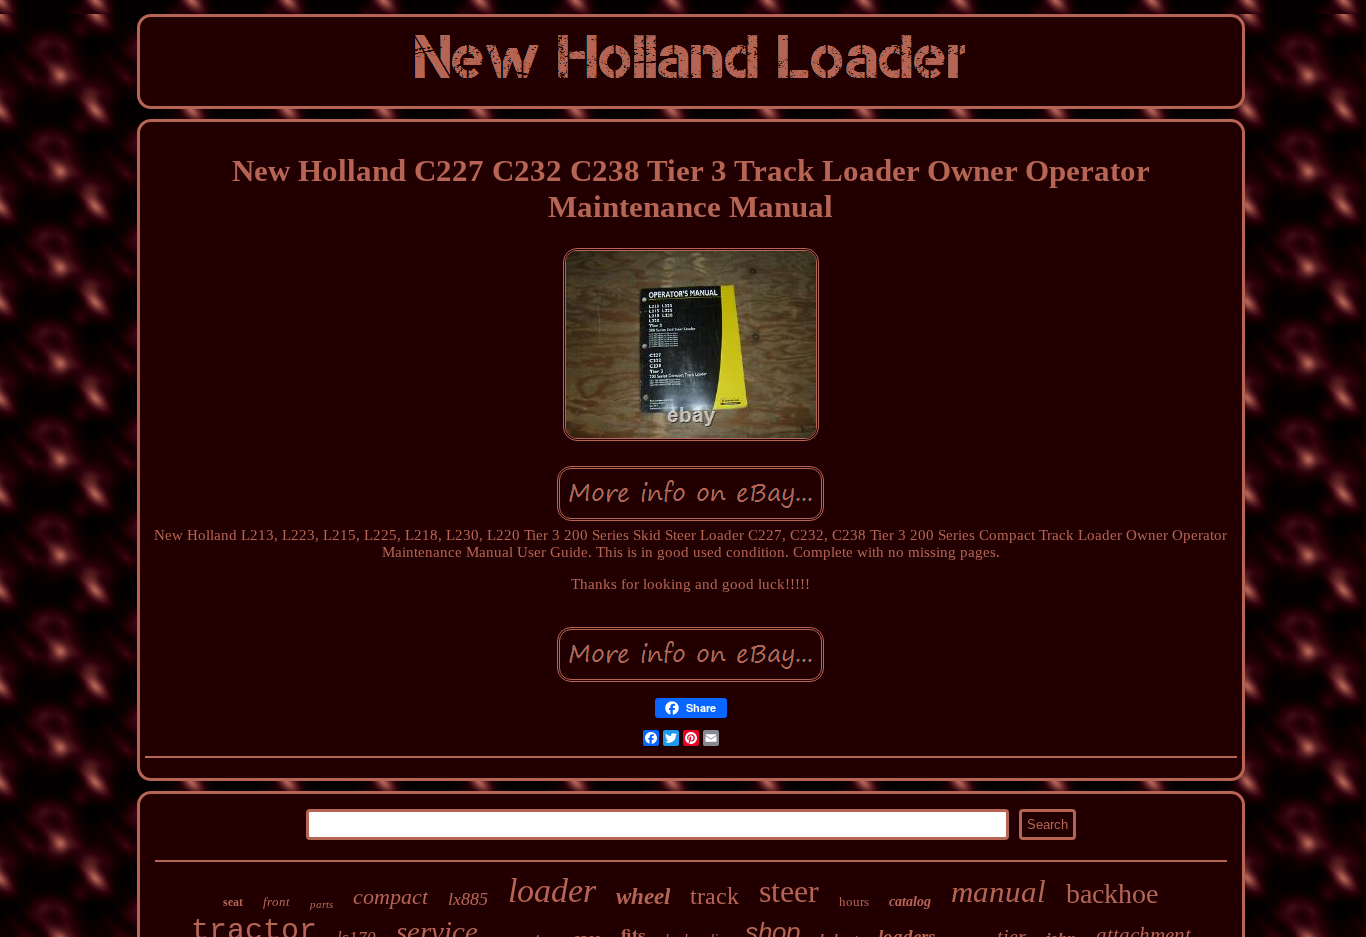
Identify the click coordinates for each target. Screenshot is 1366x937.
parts (321, 904)
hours (854, 901)
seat (233, 902)
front (276, 901)
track (714, 896)
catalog (910, 901)
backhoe (1112, 893)
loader (552, 890)
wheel (643, 896)
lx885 (468, 899)
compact (390, 896)
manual (998, 891)
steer (789, 891)
